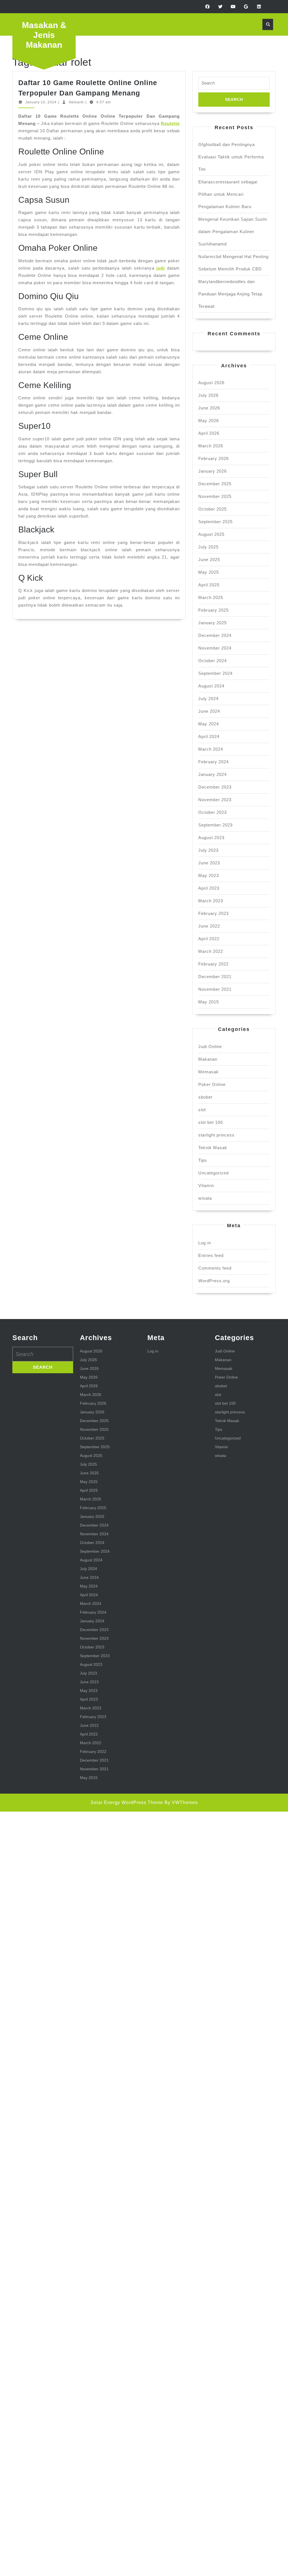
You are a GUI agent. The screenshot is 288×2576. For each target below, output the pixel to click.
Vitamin (206, 1185)
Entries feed (211, 1255)
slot (202, 1110)
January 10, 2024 (41, 102)
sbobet (205, 1097)
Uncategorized (213, 1173)
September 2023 (215, 825)
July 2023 (208, 850)
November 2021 (215, 989)
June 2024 (209, 711)
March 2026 (211, 446)
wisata (205, 1198)
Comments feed (215, 1268)
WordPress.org (214, 1281)
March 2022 (211, 951)
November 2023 (215, 800)
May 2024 (209, 724)
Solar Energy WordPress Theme (127, 1802)
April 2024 (209, 736)
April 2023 (209, 888)
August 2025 (211, 534)
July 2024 (208, 699)
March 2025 (211, 597)
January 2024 (212, 774)
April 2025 (209, 585)
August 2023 (211, 838)
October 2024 (212, 661)
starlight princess (216, 1135)
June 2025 (209, 560)
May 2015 (209, 1002)
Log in (205, 1243)
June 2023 (209, 863)
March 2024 (211, 749)
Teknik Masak (213, 1148)
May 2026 (209, 421)
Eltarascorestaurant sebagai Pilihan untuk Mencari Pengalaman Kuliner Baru (228, 194)
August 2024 (211, 686)
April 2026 (209, 433)
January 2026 (212, 471)
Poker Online (212, 1084)
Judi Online (210, 1046)
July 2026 (208, 395)
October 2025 (212, 509)
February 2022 (213, 964)
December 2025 (215, 484)
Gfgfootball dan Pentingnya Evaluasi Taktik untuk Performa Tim (231, 157)
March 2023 (211, 901)
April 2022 (209, 939)
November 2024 (215, 648)
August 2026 (211, 383)
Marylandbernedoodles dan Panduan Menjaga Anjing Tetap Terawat (230, 294)
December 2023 (215, 787)
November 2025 (215, 496)
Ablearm (76, 102)
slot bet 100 (211, 1122)
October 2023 (212, 812)
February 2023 (213, 913)
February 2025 (213, 610)
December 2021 (215, 977)
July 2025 (208, 547)
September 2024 (215, 673)
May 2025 (209, 572)
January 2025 (212, 623)
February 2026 (213, 458)
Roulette (170, 123)
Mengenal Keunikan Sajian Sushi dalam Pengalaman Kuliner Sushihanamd (233, 232)
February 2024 (213, 762)
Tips (203, 1160)
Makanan (208, 1059)
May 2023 (209, 875)
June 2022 (209, 926)
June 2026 (209, 408)
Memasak (209, 1072)
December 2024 (215, 635)
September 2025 (215, 522)
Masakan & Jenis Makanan (44, 35)
